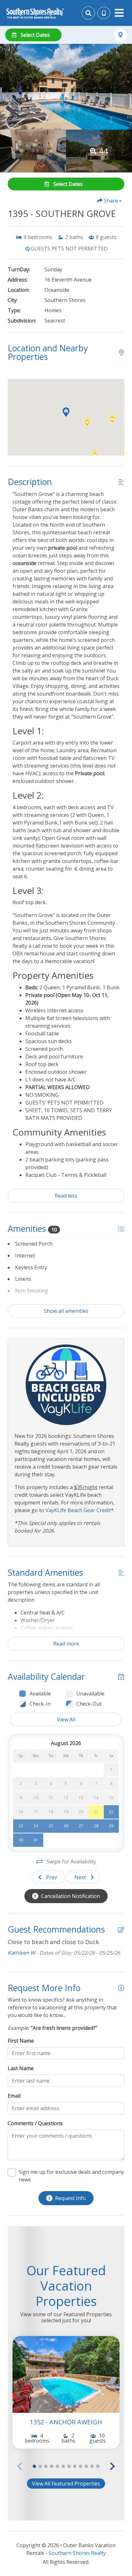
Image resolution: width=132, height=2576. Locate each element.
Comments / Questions (35, 2123)
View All (66, 1719)
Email (14, 2096)
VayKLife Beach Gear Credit (78, 1510)
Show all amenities (66, 1311)
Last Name (21, 2068)
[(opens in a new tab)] (66, 2374)
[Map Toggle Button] (121, 35)
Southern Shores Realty (77, 2553)
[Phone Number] (104, 13)
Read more (66, 1644)
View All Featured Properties (66, 2484)
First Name (21, 2041)
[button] (112, 419)
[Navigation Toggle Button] (119, 13)
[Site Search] (88, 13)
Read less (66, 1196)
